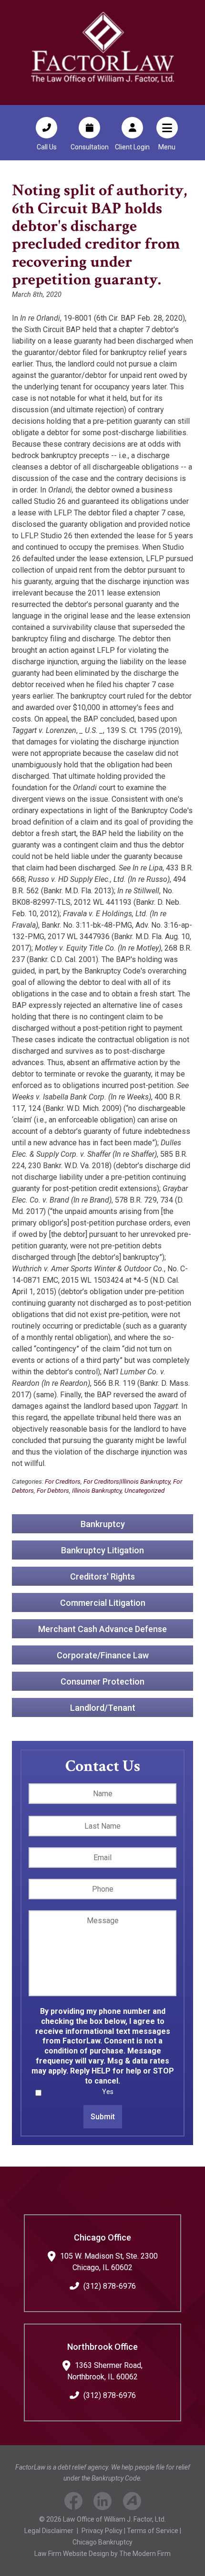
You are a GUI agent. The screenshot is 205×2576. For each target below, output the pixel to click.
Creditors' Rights (102, 1576)
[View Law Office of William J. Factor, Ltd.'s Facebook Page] (73, 2503)
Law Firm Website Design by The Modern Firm (102, 2554)
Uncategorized (144, 1490)
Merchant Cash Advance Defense (102, 1628)
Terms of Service (153, 2531)
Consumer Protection (102, 1681)
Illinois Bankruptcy (97, 1490)
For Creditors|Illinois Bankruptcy (127, 1481)
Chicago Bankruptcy (102, 2542)
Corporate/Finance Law (103, 1655)
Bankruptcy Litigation (102, 1550)
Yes (108, 2092)
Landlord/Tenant (103, 1707)
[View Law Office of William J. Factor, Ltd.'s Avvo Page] (132, 2503)
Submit (103, 2117)
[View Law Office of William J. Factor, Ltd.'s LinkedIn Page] (103, 2503)
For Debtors (53, 1490)
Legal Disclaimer (49, 2531)
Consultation (90, 147)
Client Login (132, 147)
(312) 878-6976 (110, 2286)
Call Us (47, 147)
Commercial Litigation (103, 1602)
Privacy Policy (102, 2531)
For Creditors (63, 1481)
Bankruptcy (103, 1524)
